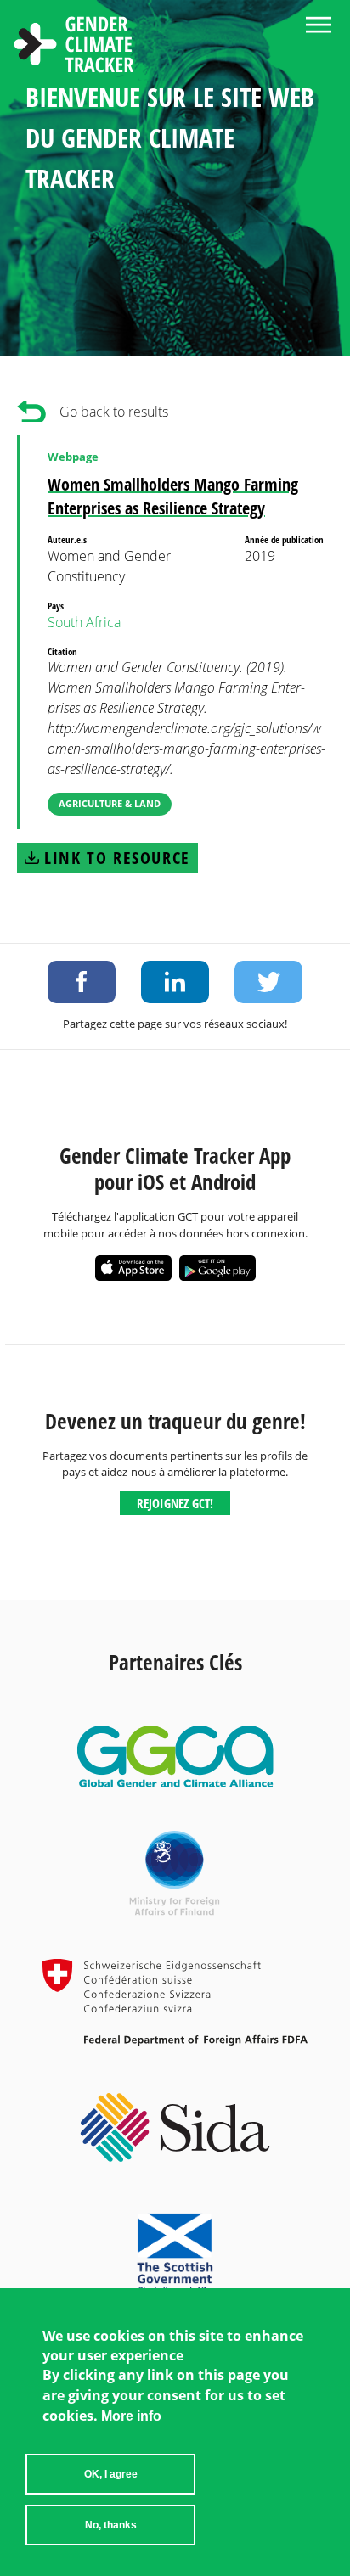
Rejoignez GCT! (175, 1503)
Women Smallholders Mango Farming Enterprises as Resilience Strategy (173, 496)
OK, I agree (111, 2474)
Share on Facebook (82, 982)
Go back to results (114, 412)
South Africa (84, 622)
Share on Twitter (268, 982)
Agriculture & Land (110, 803)
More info (131, 2416)
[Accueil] (74, 47)
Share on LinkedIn (175, 982)
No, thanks (111, 2525)
